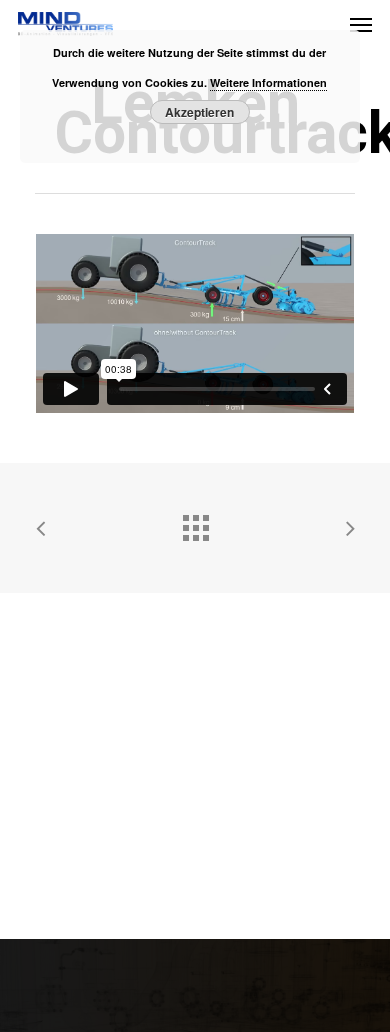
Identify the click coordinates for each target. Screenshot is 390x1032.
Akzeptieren (199, 112)
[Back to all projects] (195, 523)
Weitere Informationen (268, 82)
